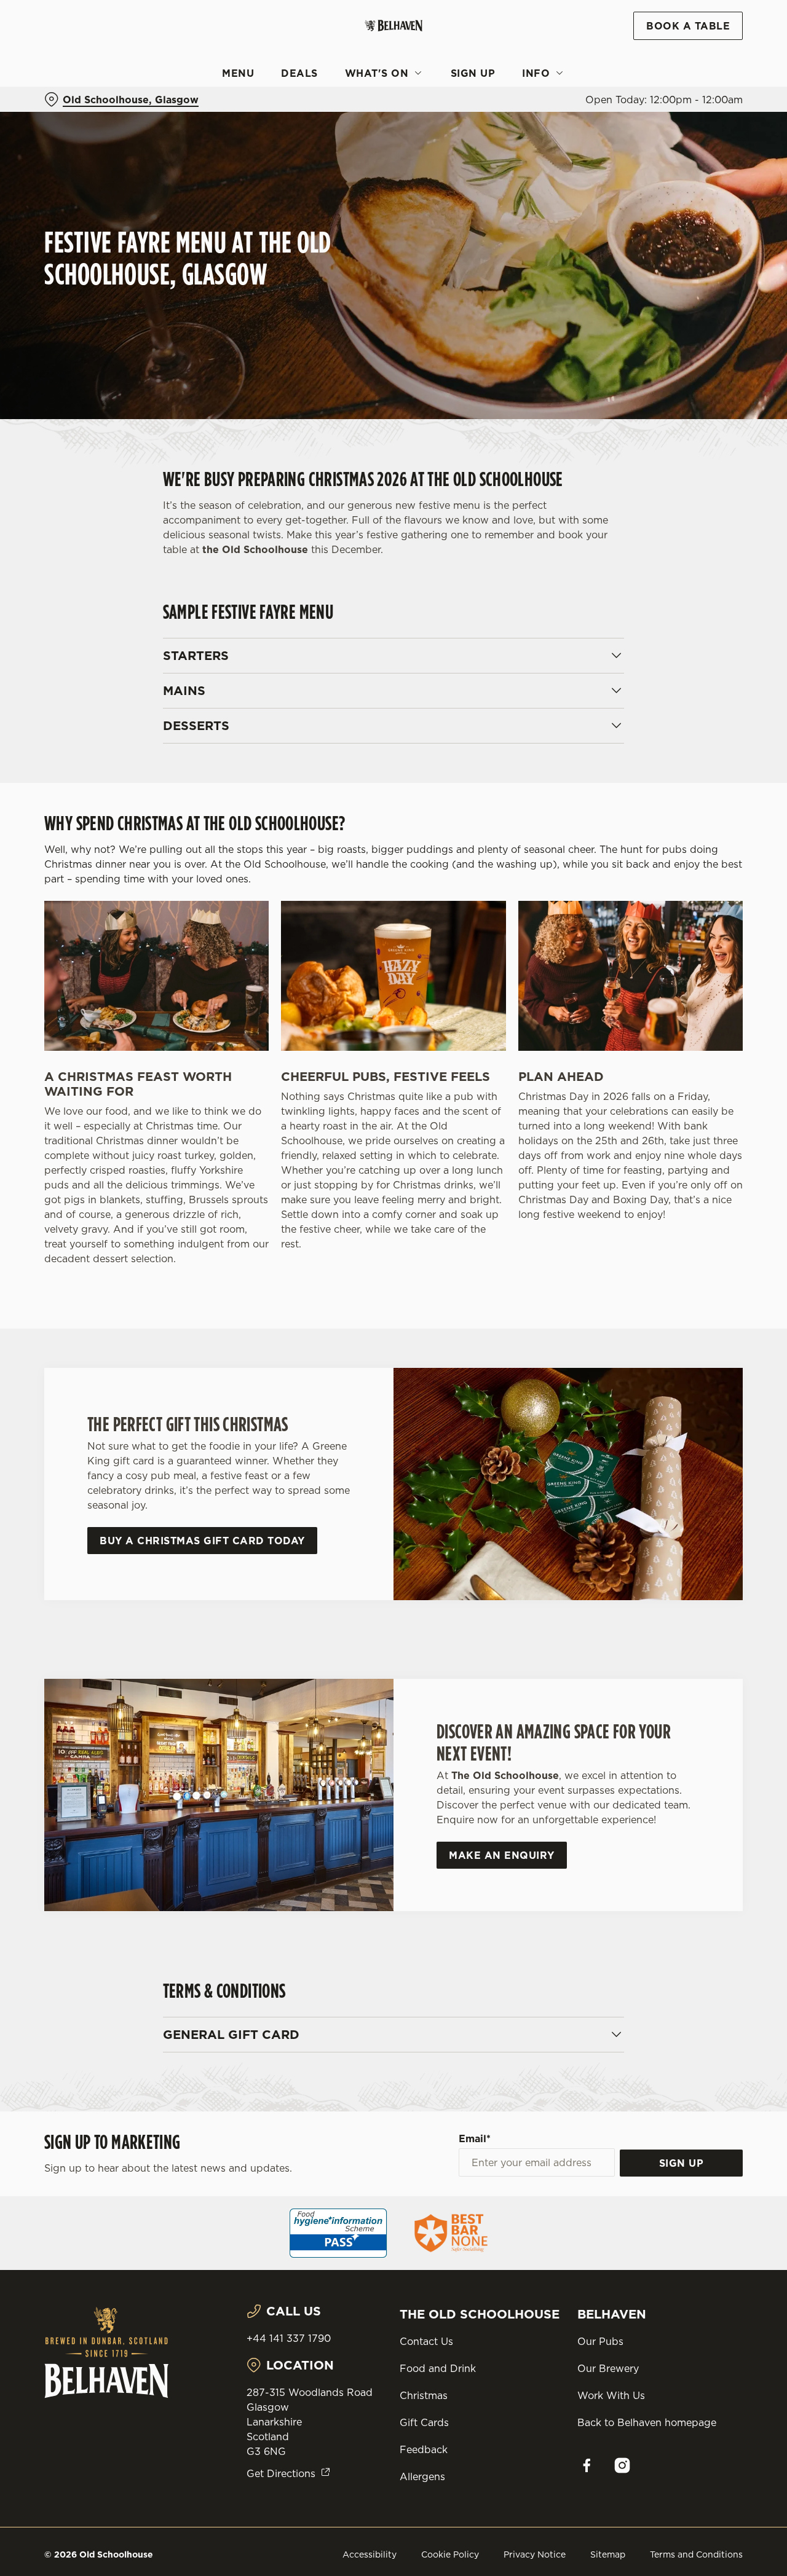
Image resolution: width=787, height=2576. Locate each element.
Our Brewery (608, 2368)
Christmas (424, 2395)
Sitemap (608, 2554)
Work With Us (611, 2395)
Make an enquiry (502, 1855)
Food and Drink (438, 2368)
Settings (631, 139)
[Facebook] (587, 2465)
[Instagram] (622, 2465)
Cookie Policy (450, 2554)
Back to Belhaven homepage (647, 2422)
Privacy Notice (535, 2554)
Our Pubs (600, 2341)
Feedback (424, 2449)
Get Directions (281, 2473)
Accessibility (370, 2554)
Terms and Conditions (696, 2554)
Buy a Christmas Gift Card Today (202, 1541)
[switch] (353, 138)
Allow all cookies (684, 32)
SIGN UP (682, 2163)
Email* (475, 2138)
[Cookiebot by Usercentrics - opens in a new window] (80, 139)
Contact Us (426, 2341)
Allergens (422, 2476)
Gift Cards (424, 2422)
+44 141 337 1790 (289, 2338)
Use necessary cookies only (684, 73)
